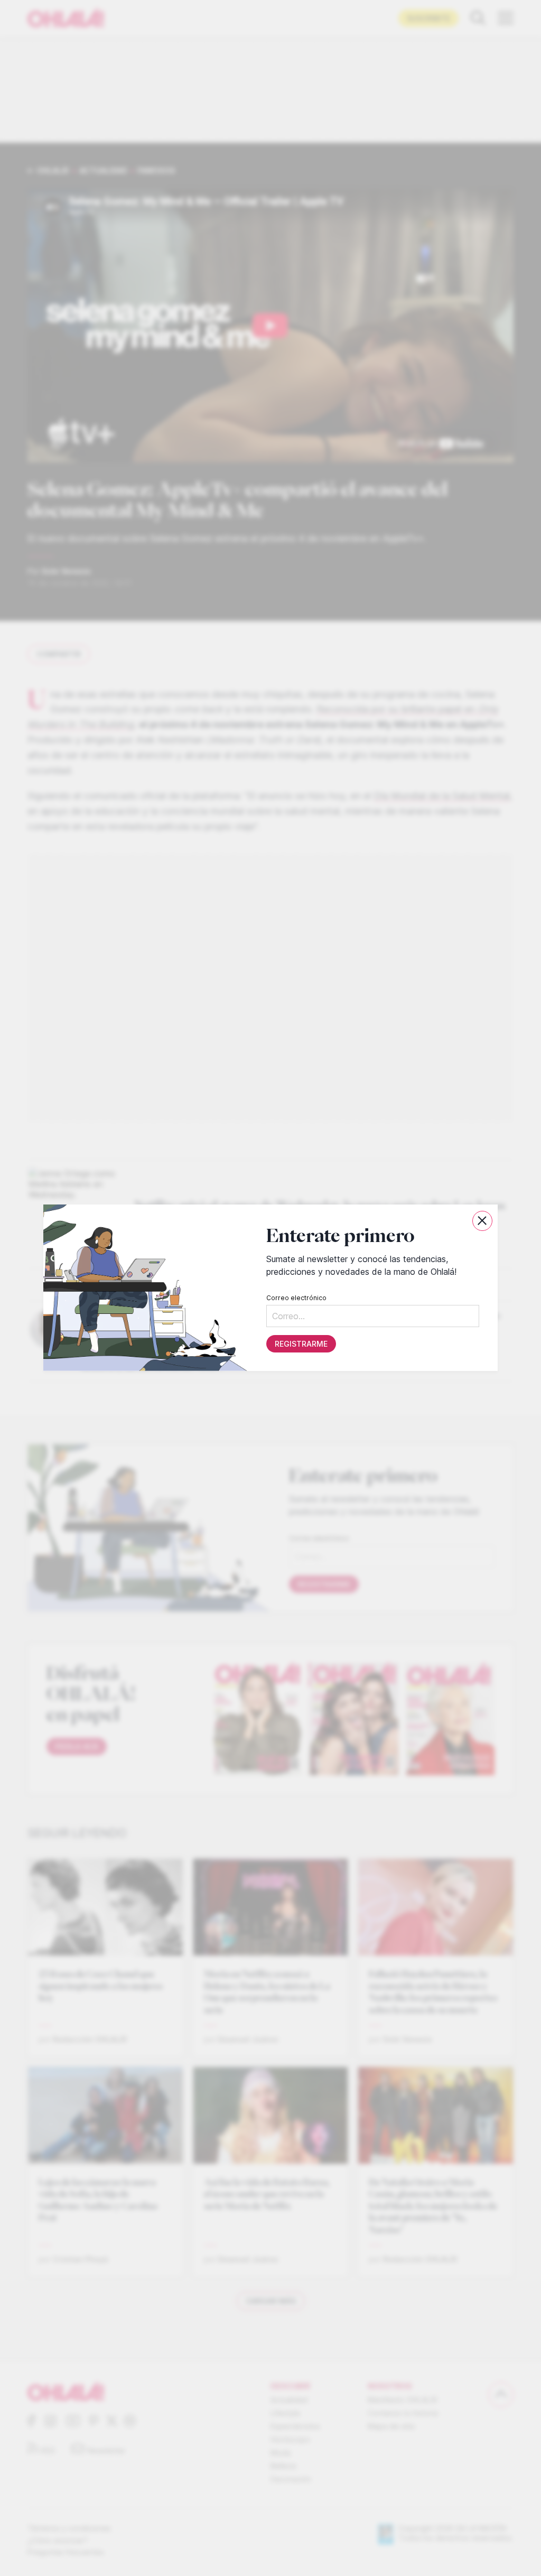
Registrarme (301, 1344)
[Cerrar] (482, 1221)
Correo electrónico (296, 1298)
